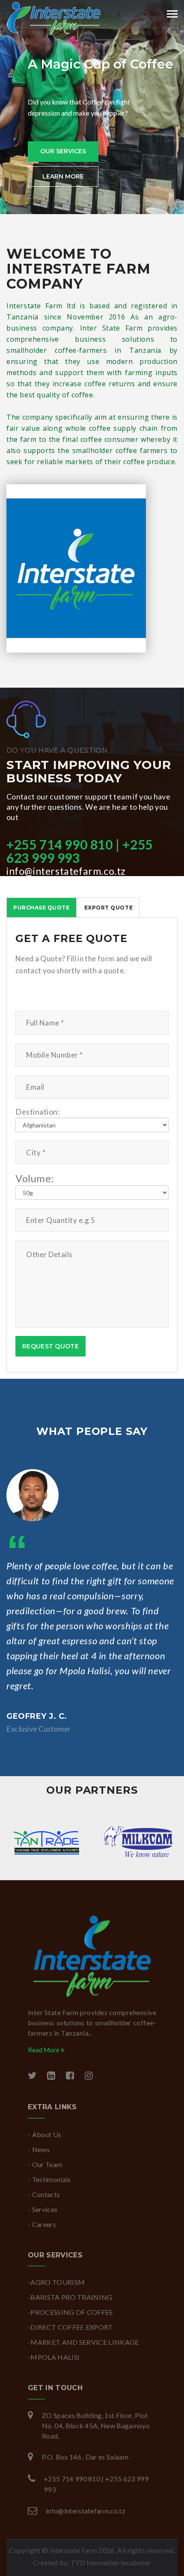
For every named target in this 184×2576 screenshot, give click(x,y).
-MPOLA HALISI (54, 2357)
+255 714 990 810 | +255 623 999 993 (80, 851)
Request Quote (50, 1346)
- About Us (45, 2134)
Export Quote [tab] (108, 908)
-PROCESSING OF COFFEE (71, 2312)
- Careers (42, 2224)
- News (39, 2149)
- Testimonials (49, 2179)
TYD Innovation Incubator (111, 2563)
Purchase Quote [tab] (42, 908)
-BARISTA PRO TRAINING (70, 2297)
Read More (44, 2050)
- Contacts (44, 2194)
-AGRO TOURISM (56, 2282)
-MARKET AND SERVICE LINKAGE (83, 2342)
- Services (43, 2209)
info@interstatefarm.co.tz (66, 871)
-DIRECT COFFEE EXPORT (71, 2327)
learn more (63, 176)
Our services (63, 151)
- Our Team (45, 2164)
